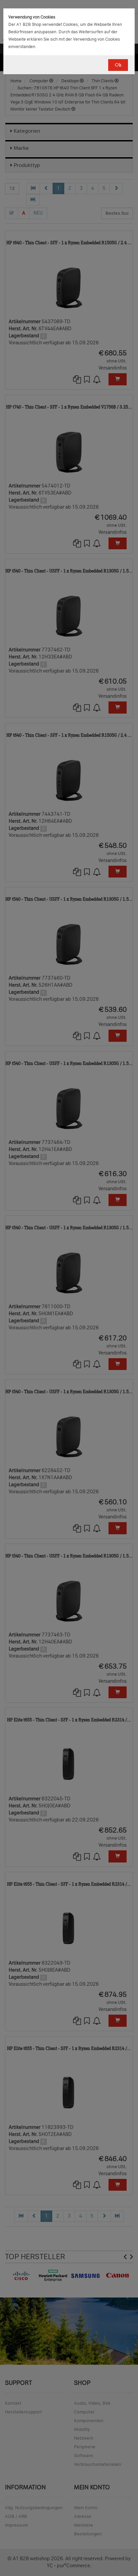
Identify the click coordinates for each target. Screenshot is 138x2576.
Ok (118, 65)
